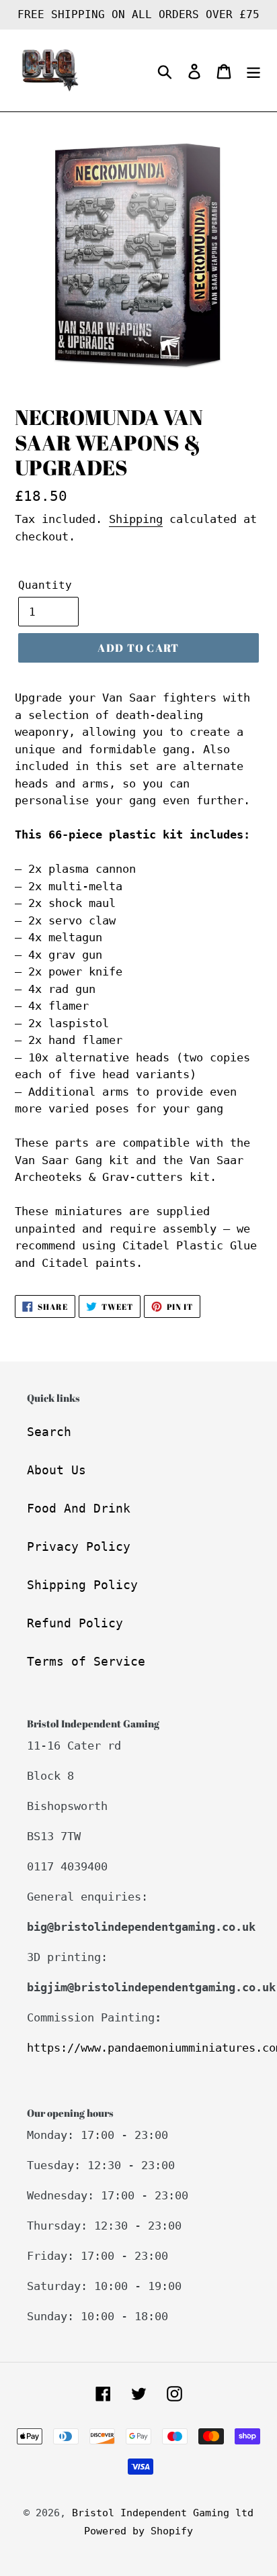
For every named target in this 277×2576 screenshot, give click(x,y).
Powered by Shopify (138, 2531)
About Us (56, 1470)
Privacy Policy (79, 1546)
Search (49, 1432)
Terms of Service (86, 1661)
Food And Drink (79, 1508)
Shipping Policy (82, 1585)
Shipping (136, 519)
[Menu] (253, 71)
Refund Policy (75, 1623)
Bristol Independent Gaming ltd (163, 2513)
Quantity (45, 585)
